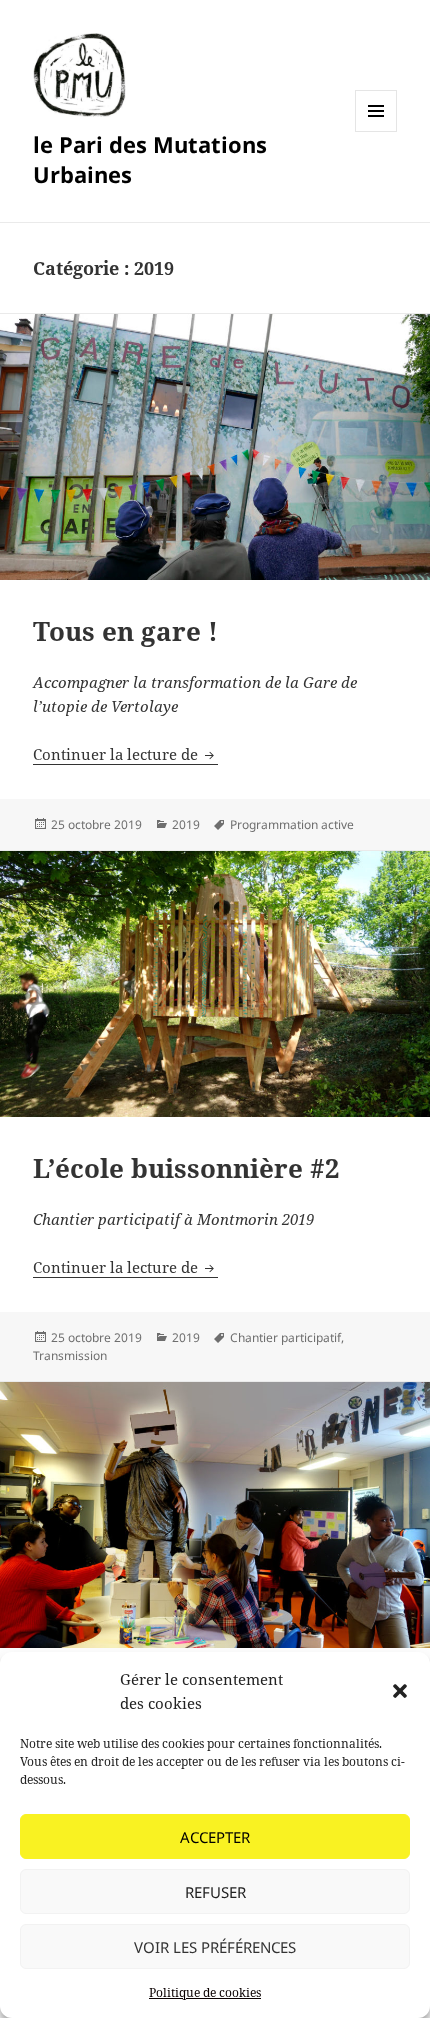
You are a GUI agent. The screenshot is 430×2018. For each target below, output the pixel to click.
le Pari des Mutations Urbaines (150, 159)
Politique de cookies (205, 1992)
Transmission (70, 1355)
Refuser (215, 1892)
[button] (400, 1691)
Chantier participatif (285, 1337)
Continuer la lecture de (125, 754)
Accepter (215, 1837)
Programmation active (292, 824)
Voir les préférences (215, 1947)
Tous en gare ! (125, 631)
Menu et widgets (376, 131)
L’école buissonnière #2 (186, 1168)
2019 (186, 824)
